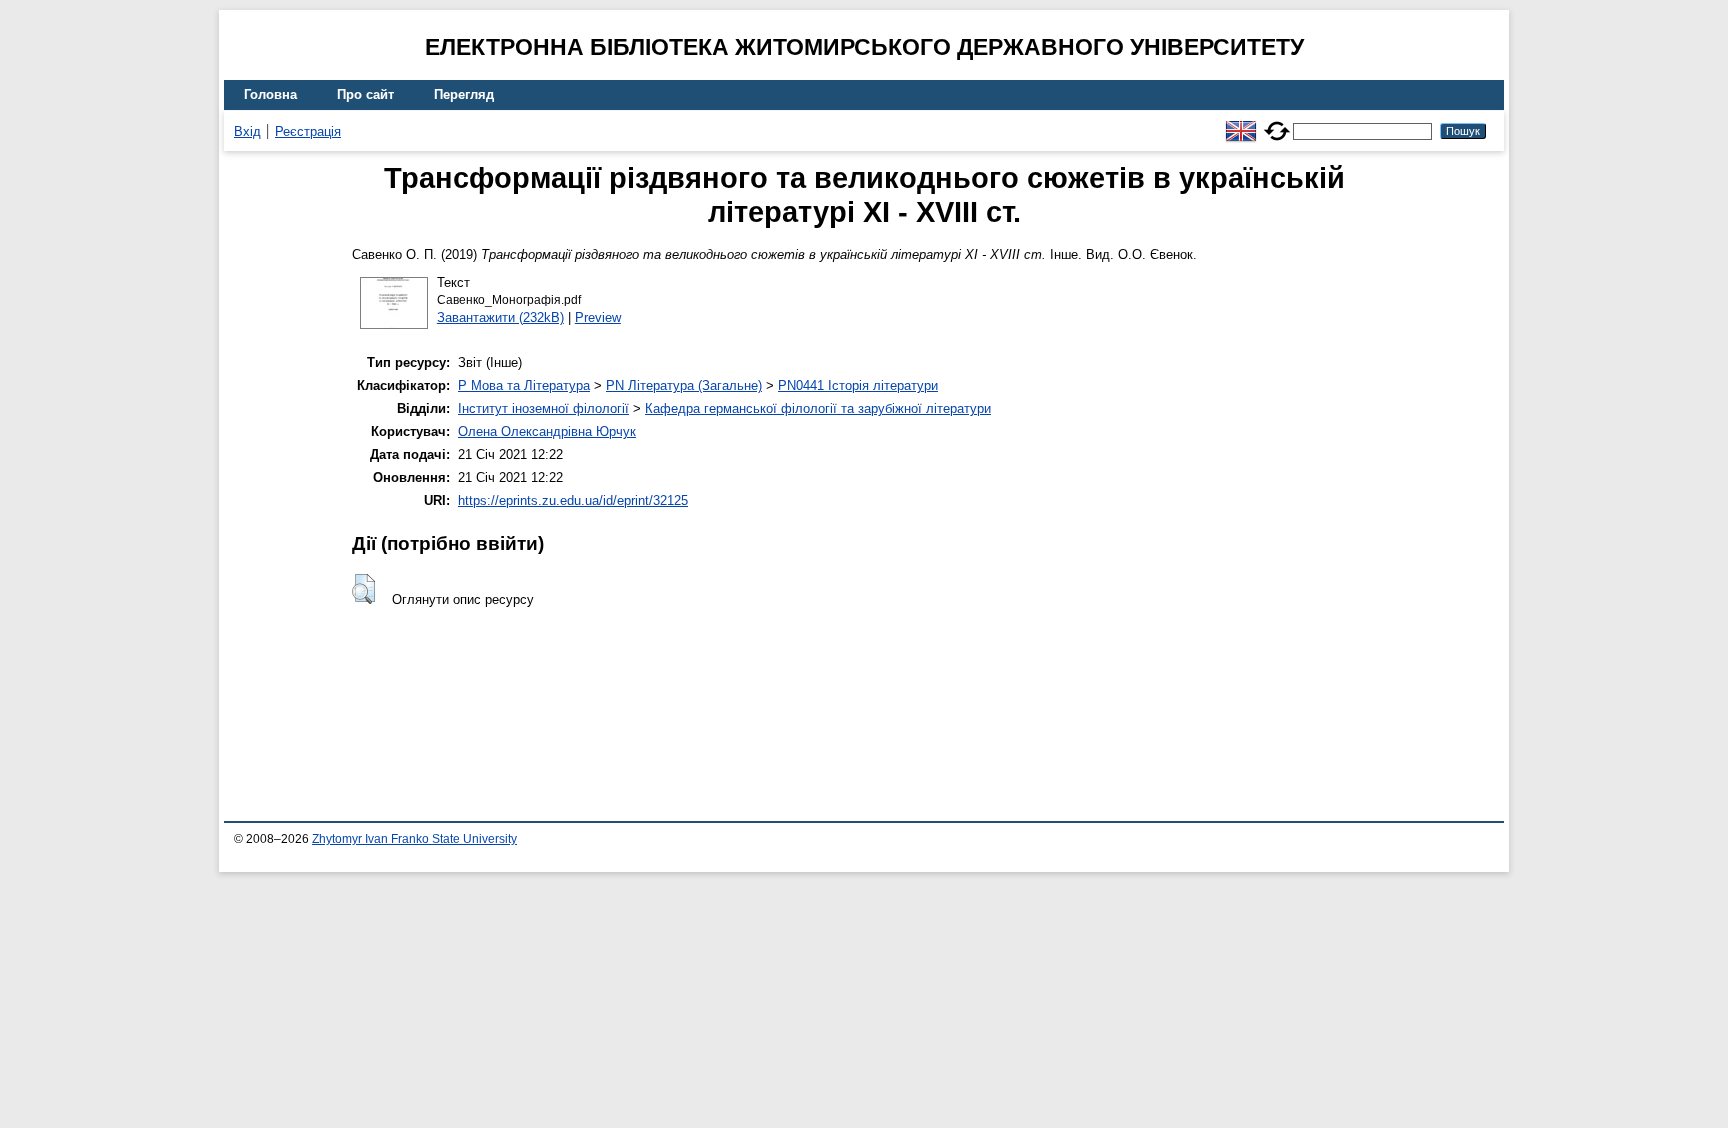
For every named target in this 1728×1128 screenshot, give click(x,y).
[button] (363, 589)
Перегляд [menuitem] (464, 94)
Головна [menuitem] (270, 94)
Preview (598, 317)
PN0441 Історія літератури (858, 385)
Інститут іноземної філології (543, 408)
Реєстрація (308, 131)
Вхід (247, 131)
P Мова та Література (524, 385)
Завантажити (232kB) (500, 317)
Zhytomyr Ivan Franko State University (414, 839)
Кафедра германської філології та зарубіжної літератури (818, 408)
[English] (1241, 122)
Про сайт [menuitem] (365, 94)
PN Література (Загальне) (684, 385)
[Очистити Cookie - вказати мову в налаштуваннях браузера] (1277, 122)
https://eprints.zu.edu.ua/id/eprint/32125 (573, 500)
